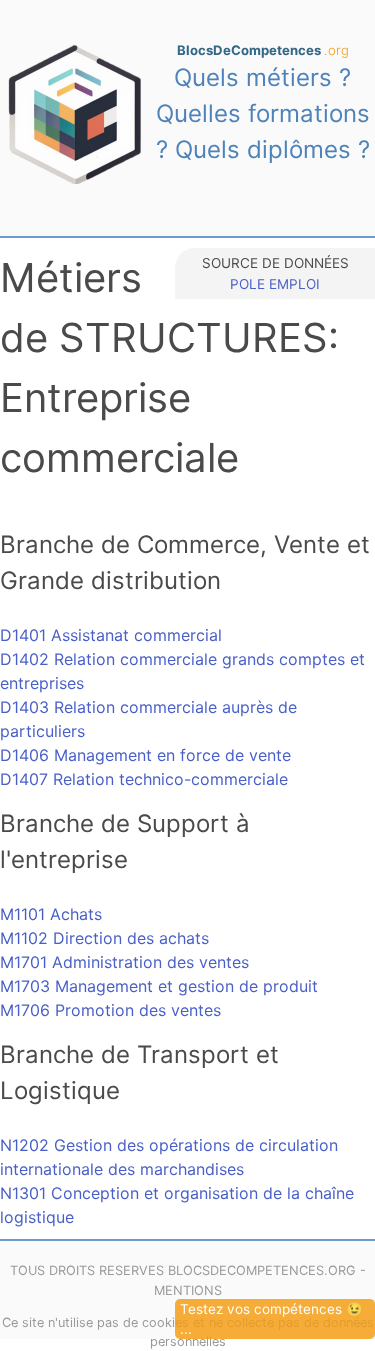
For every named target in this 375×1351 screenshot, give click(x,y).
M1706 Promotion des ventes (110, 1010)
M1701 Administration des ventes (124, 962)
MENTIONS (188, 1290)
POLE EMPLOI (275, 284)
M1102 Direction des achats (104, 938)
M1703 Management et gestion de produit (159, 986)
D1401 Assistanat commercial (111, 635)
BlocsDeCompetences (263, 50)
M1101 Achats (51, 914)
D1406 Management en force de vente (145, 755)
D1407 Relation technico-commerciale (144, 779)
